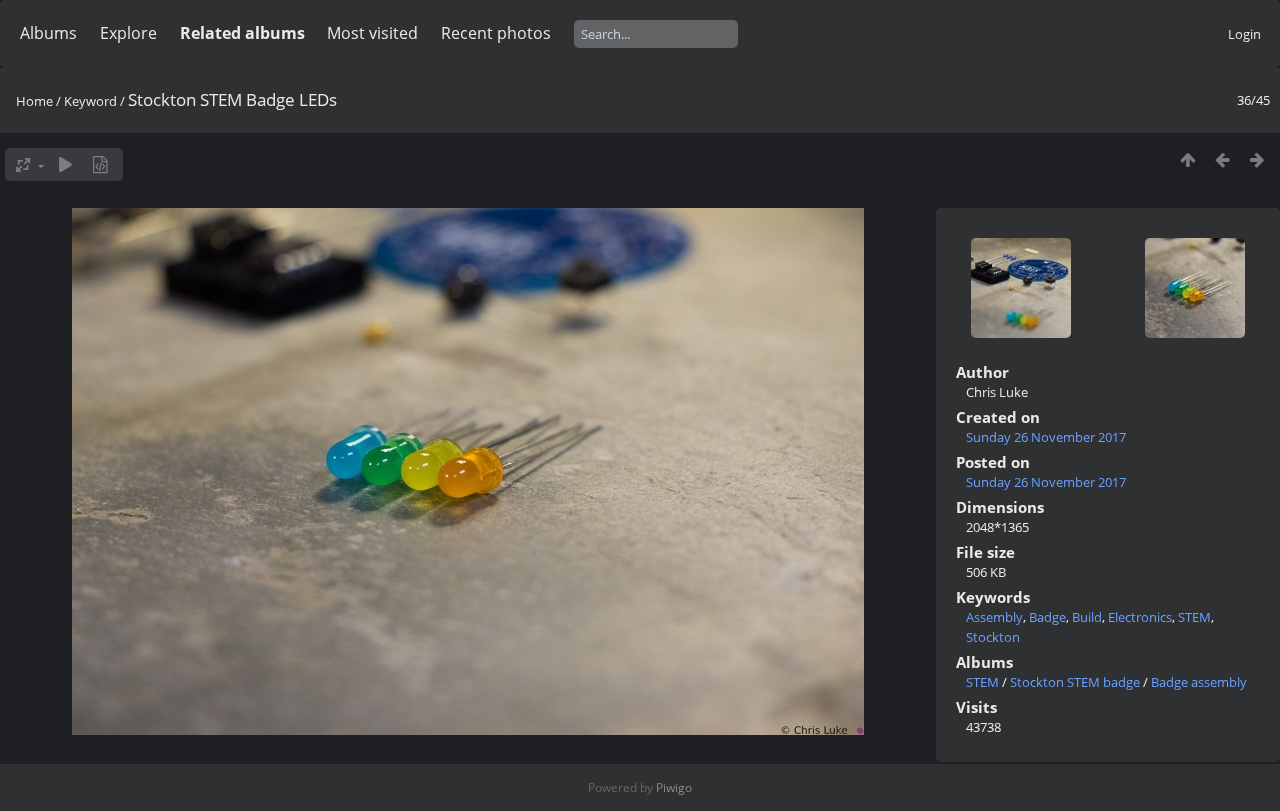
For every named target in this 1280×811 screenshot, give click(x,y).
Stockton (993, 637)
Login (1244, 34)
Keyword (90, 101)
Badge (1047, 617)
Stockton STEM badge (1075, 682)
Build (1087, 617)
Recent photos (496, 33)
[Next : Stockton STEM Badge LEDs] (1257, 159)
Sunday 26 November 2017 (1046, 437)
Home (34, 101)
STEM (1194, 617)
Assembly (994, 617)
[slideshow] (65, 164)
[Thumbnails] (1187, 159)
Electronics (1140, 617)
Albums (48, 33)
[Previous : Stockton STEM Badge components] (1222, 159)
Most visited (372, 33)
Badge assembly (1199, 682)
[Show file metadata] (100, 164)
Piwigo (674, 787)
